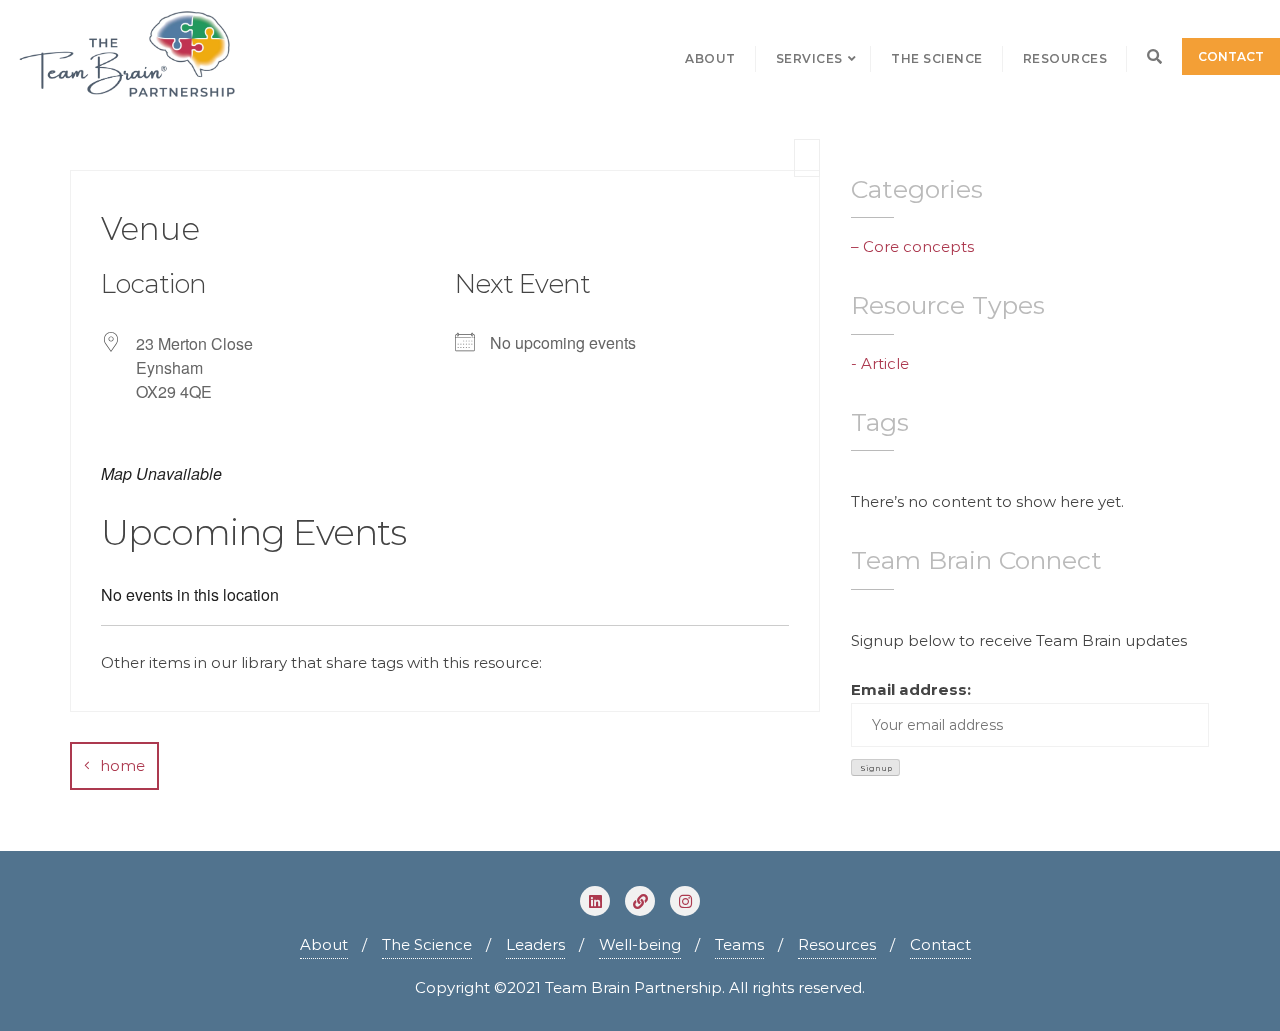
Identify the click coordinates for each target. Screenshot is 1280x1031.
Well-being (640, 944)
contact (1231, 56)
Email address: (911, 689)
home (122, 765)
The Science (427, 944)
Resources (837, 944)
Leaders (535, 944)
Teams (739, 944)
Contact (940, 944)
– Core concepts (912, 246)
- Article (880, 363)
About (324, 944)
